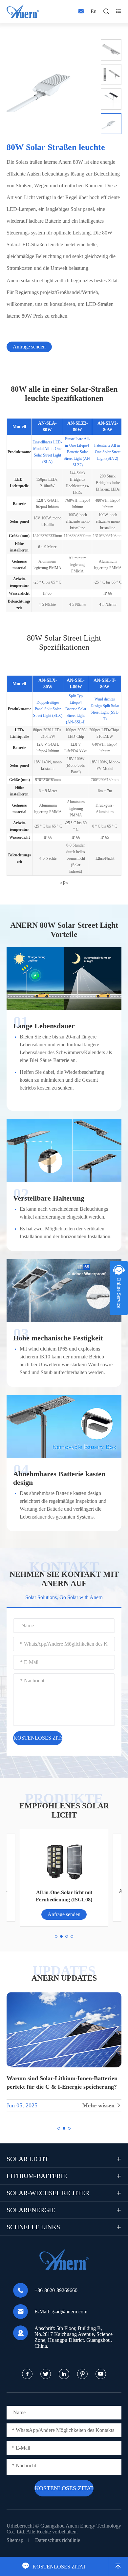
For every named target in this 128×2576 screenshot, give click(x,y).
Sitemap (15, 2540)
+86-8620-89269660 (56, 2290)
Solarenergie (31, 2210)
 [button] (109, 34)
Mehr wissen (102, 2105)
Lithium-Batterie (37, 2176)
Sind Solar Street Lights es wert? (48, 2078)
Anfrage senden (29, 347)
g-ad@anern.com (69, 2312)
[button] (56, 1936)
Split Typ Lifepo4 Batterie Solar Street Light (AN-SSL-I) (76, 709)
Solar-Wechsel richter (48, 2193)
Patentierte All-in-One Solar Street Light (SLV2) (108, 452)
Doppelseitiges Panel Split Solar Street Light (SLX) (48, 709)
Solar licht (27, 2159)
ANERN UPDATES (64, 1978)
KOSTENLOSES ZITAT (54, 2567)
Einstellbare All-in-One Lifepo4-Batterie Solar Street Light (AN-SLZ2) (77, 452)
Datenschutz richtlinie (58, 2540)
